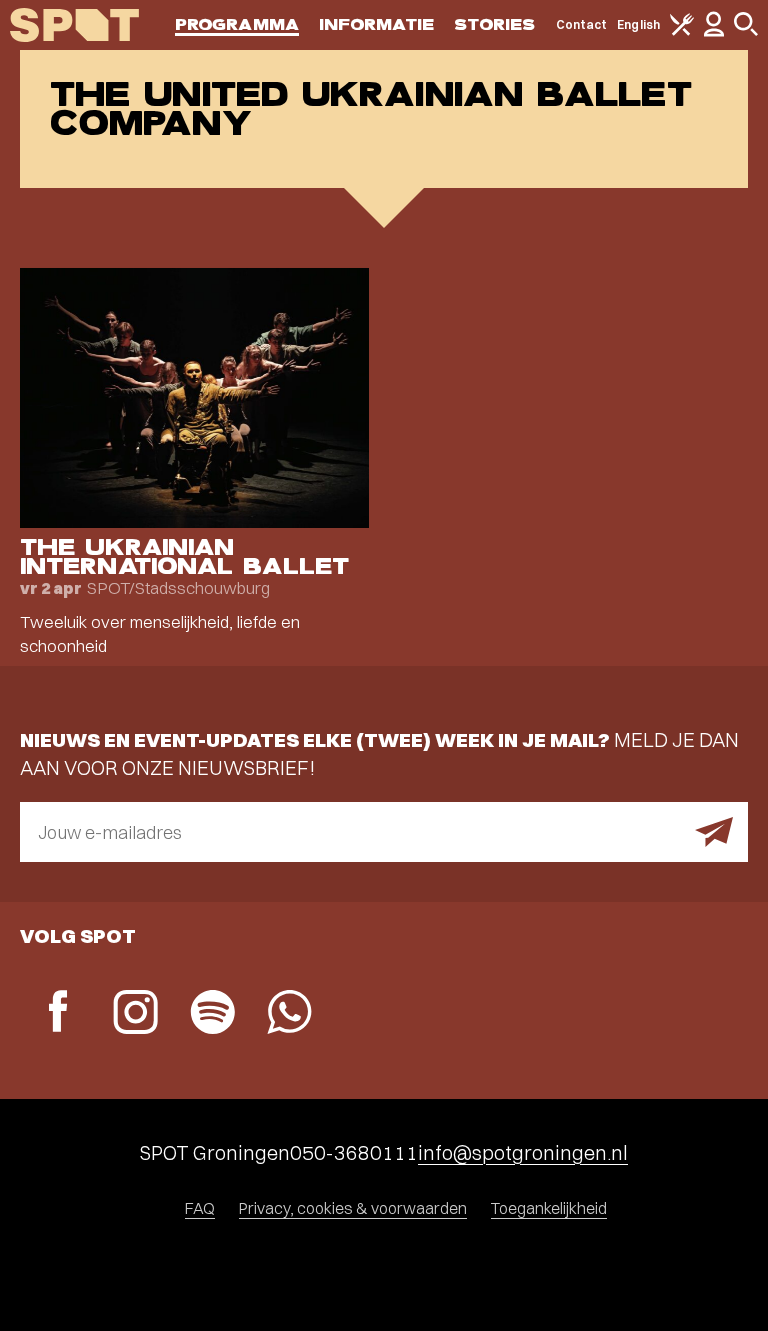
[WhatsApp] (289, 1014)
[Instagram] (135, 1014)
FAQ (200, 1208)
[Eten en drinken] (682, 31)
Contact (582, 24)
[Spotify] (212, 1014)
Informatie (376, 24)
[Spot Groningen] (74, 25)
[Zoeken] (746, 31)
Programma (237, 24)
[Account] (714, 32)
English (638, 24)
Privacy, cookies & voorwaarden (353, 1208)
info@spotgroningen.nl (523, 1152)
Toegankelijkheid (549, 1208)
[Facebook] (58, 1013)
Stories (495, 24)
